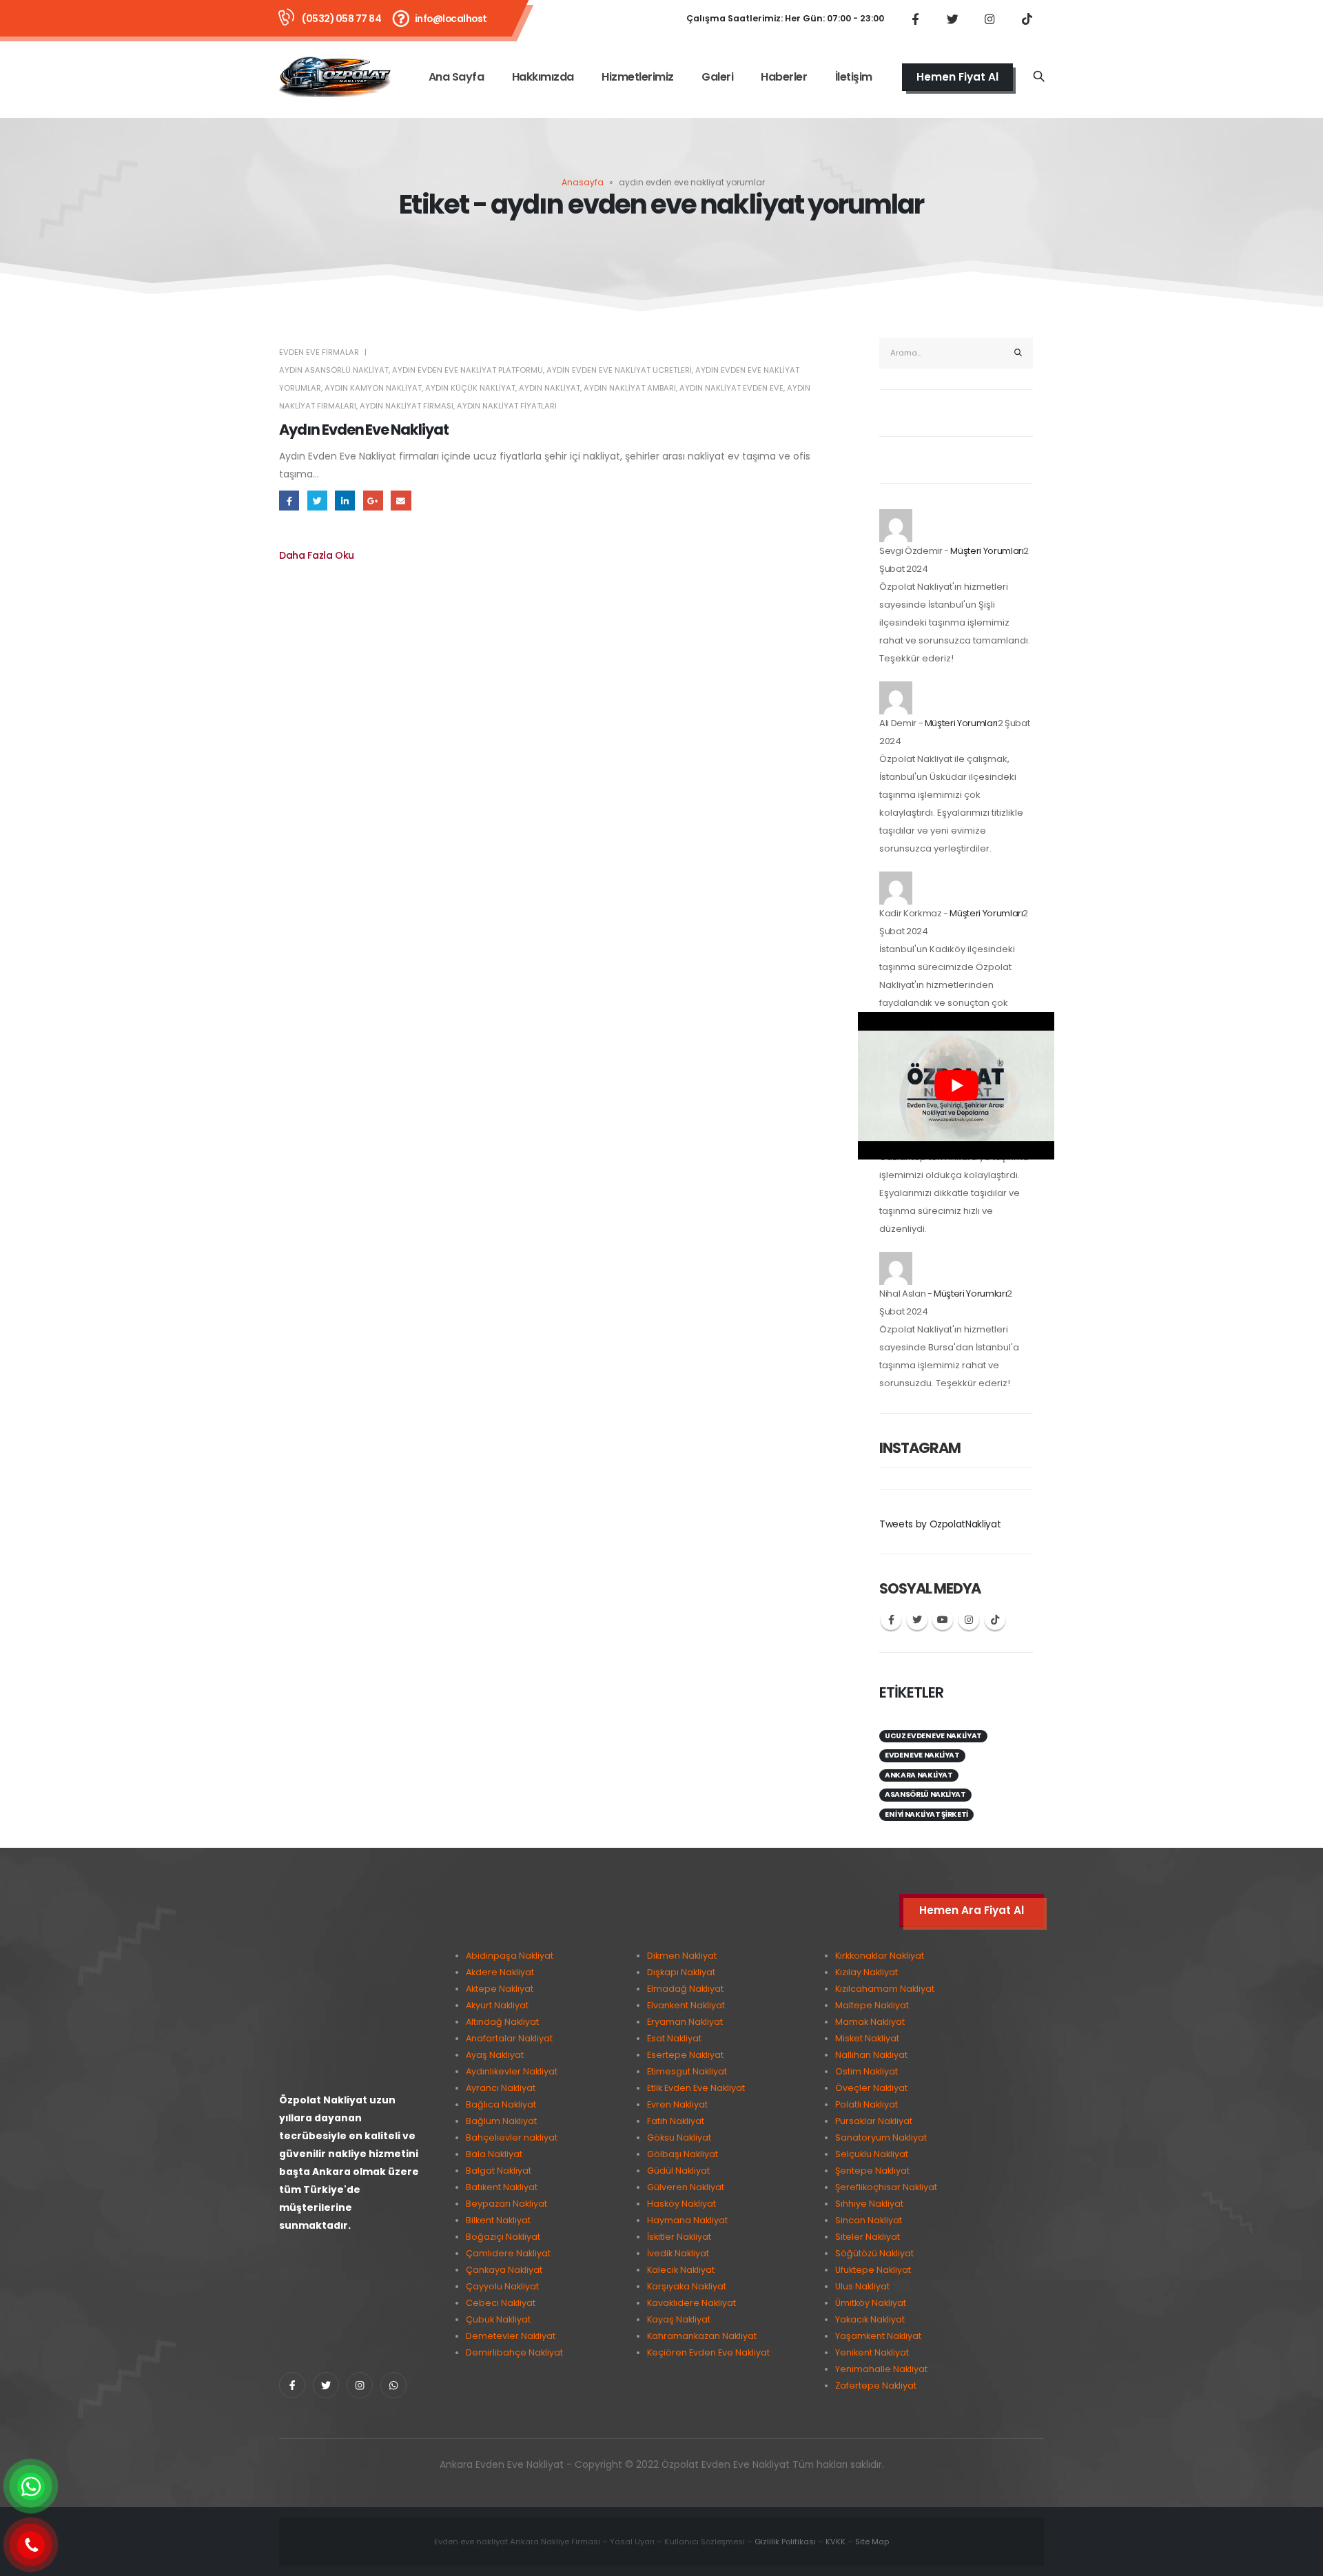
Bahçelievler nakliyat (512, 2137)
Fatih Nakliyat (676, 2121)
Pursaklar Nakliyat (874, 2121)
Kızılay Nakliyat (866, 1972)
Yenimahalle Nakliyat (881, 2369)
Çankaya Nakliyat (504, 2270)
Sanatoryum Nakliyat (881, 2137)
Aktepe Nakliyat (500, 1989)
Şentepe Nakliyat (872, 2171)
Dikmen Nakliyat (682, 1956)
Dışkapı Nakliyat (681, 1972)
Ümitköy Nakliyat (871, 2303)
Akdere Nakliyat (500, 1972)
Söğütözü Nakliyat (874, 2253)
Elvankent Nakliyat (686, 2005)
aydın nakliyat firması (407, 406)
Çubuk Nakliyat (498, 2319)
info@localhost (451, 19)
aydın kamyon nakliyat (373, 388)
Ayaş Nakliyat (495, 2055)
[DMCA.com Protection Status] (351, 2299)
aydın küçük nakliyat (470, 388)
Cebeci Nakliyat (501, 2303)
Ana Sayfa (457, 77)
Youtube (943, 1620)
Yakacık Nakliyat (870, 2319)
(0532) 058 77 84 (341, 19)
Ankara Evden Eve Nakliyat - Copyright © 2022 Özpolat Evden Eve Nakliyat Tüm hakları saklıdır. (662, 2464)
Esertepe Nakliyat (685, 2055)
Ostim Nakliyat (866, 2071)
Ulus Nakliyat (862, 2286)
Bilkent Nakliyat (498, 2220)
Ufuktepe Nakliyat (873, 2270)
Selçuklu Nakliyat (872, 2154)
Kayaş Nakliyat (679, 2319)
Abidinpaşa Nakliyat (510, 1956)
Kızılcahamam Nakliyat (885, 1989)
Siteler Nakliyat (868, 2237)
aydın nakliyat (550, 388)
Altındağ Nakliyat (502, 2022)
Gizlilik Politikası (785, 2542)
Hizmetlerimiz (638, 77)
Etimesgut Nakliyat (687, 2071)
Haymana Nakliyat (687, 2220)
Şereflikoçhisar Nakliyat (886, 2187)
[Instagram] (989, 19)
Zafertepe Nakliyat (876, 2386)
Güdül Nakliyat (678, 2171)
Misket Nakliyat (867, 2038)
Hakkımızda (543, 77)
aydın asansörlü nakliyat (334, 370)
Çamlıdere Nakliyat (508, 2253)
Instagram (969, 1620)
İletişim (854, 77)
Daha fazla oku (317, 555)
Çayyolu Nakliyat (502, 2286)
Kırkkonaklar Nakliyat (880, 1956)
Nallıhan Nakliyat (871, 2055)
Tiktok (995, 1620)
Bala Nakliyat (494, 2154)
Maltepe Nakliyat (872, 2005)
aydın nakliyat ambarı (630, 388)
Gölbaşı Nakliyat (683, 2154)
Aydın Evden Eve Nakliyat (364, 430)
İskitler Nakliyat (679, 2237)
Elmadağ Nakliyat (685, 1989)
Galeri (717, 77)
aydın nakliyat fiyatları (507, 406)
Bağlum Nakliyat (501, 2121)
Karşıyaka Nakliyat (687, 2286)
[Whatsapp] (393, 2385)
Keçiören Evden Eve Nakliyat (708, 2352)
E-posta (401, 501)
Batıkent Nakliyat (502, 2187)
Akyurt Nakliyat (497, 2005)
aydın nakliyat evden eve (731, 388)
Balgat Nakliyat (499, 2171)
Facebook (289, 501)
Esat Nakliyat (674, 2038)
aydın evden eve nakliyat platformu (468, 370)
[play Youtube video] (956, 1086)
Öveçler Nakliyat (871, 2088)
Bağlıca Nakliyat (501, 2104)
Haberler (784, 77)
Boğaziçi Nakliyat (503, 2237)
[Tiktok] (1027, 19)
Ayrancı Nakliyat (501, 2088)
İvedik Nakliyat (678, 2253)
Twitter (317, 501)
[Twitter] (952, 19)
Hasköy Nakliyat (681, 2204)
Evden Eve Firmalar (319, 352)
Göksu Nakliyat (679, 2137)
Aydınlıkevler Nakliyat (512, 2071)
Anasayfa (583, 182)
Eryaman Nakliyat (685, 2022)
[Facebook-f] (292, 2385)
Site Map (872, 2542)
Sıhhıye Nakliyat (869, 2204)
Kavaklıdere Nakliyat (691, 2303)
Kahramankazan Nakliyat (702, 2336)
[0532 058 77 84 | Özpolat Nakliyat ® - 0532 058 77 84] (335, 77)
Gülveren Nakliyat (686, 2187)
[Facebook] (915, 19)
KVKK (835, 2542)
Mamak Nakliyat (870, 2022)
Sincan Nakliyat (869, 2220)
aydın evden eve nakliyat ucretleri (619, 370)
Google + (373, 501)
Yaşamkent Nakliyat (878, 2336)
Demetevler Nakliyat (511, 2336)
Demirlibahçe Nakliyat (514, 2352)
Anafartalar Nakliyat (509, 2038)
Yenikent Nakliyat (872, 2352)
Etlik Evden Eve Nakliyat (696, 2088)
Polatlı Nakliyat (866, 2104)
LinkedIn (345, 501)
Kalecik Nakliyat (681, 2270)
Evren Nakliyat (677, 2104)
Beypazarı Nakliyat (506, 2204)
